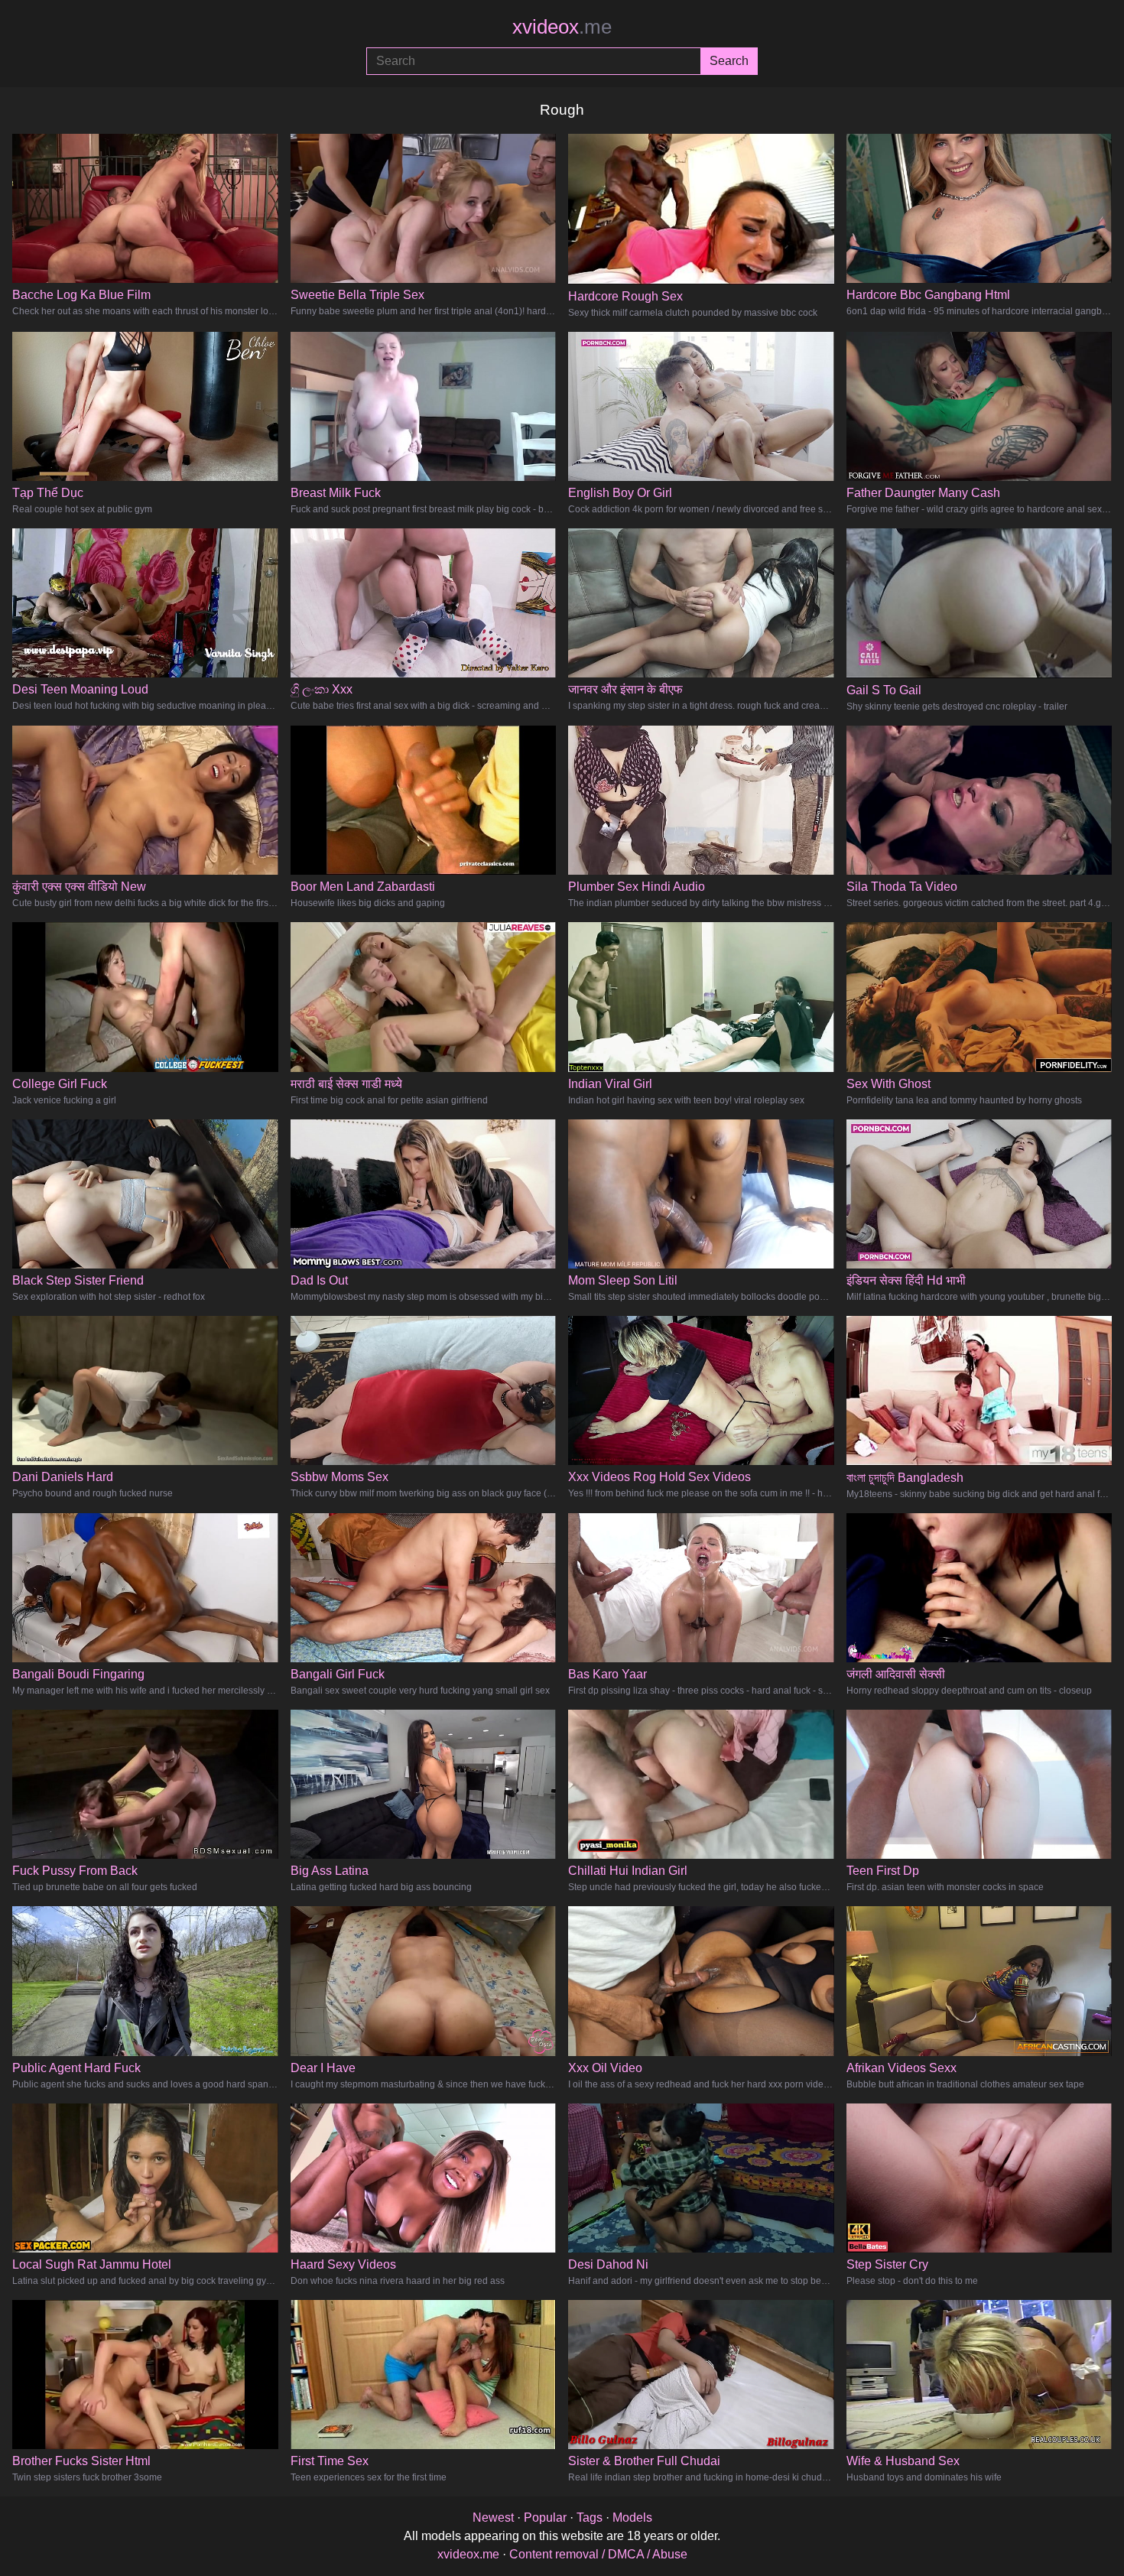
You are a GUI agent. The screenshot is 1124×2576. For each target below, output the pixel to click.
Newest (493, 2518)
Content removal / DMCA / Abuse (598, 2554)
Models (632, 2518)
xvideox (562, 27)
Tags (590, 2518)
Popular (545, 2518)
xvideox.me (468, 2554)
